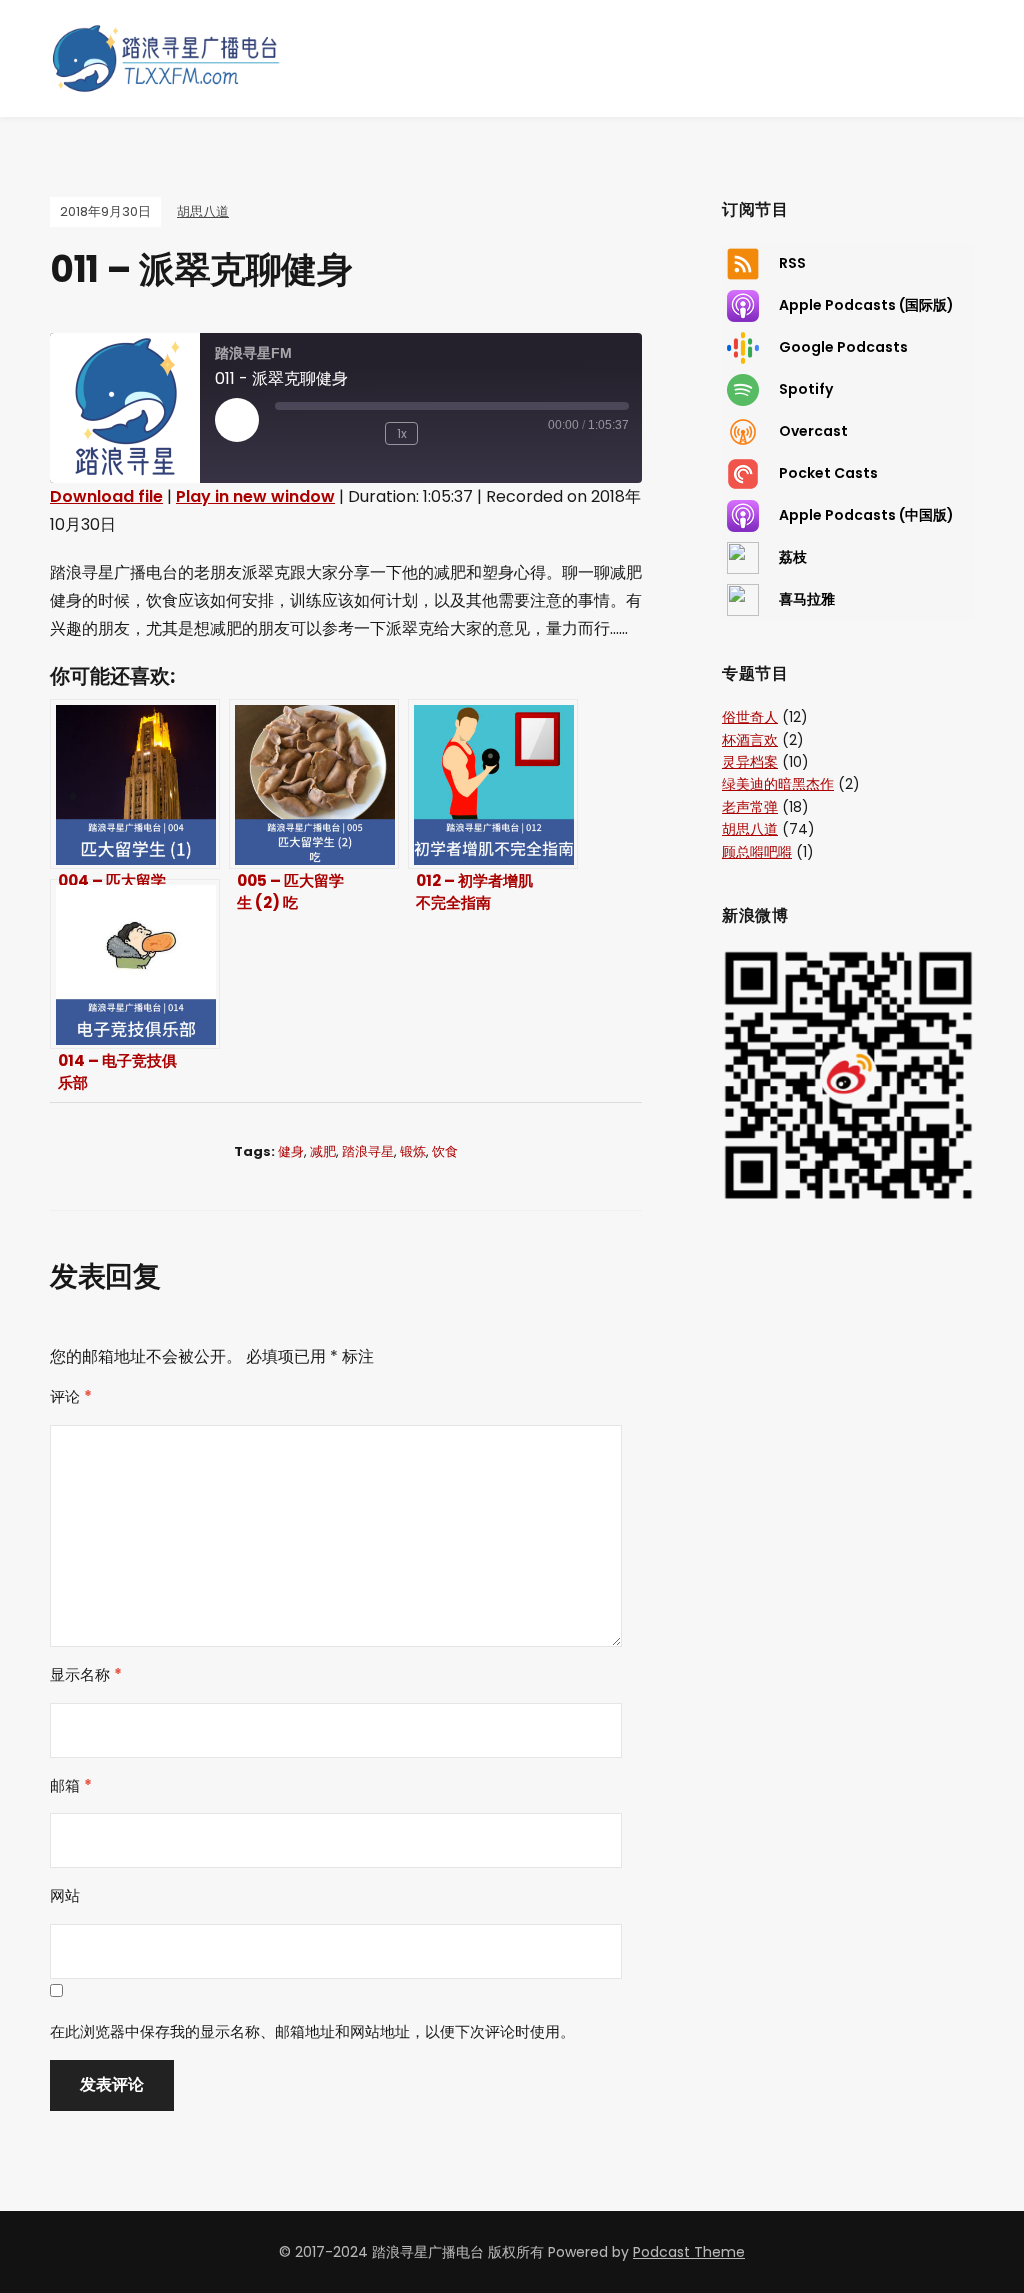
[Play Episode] (237, 420)
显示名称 (86, 1674)
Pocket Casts (828, 472)
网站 (65, 1895)
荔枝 (793, 556)
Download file (106, 496)
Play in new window (255, 496)
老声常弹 (750, 807)
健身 (291, 1151)
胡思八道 (203, 211)
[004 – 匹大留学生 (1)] (135, 784)
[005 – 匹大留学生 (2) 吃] (314, 784)
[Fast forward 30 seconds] (458, 434)
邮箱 (71, 1785)
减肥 (323, 1151)
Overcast (813, 430)
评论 (71, 1396)
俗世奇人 (750, 717)
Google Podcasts (843, 346)
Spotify (806, 388)
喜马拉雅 (807, 598)
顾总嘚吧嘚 (757, 852)
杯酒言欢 (750, 740)
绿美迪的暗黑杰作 (778, 784)
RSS (792, 262)
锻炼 (413, 1151)
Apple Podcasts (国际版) (866, 304)
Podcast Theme (689, 2252)
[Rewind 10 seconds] (360, 434)
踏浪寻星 (368, 1151)
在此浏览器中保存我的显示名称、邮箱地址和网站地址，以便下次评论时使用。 (312, 2031)
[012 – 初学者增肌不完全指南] (493, 784)
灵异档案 (750, 762)
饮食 (445, 1151)
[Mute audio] (305, 434)
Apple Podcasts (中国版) (866, 514)
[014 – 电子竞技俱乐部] (135, 964)
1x (402, 433)
